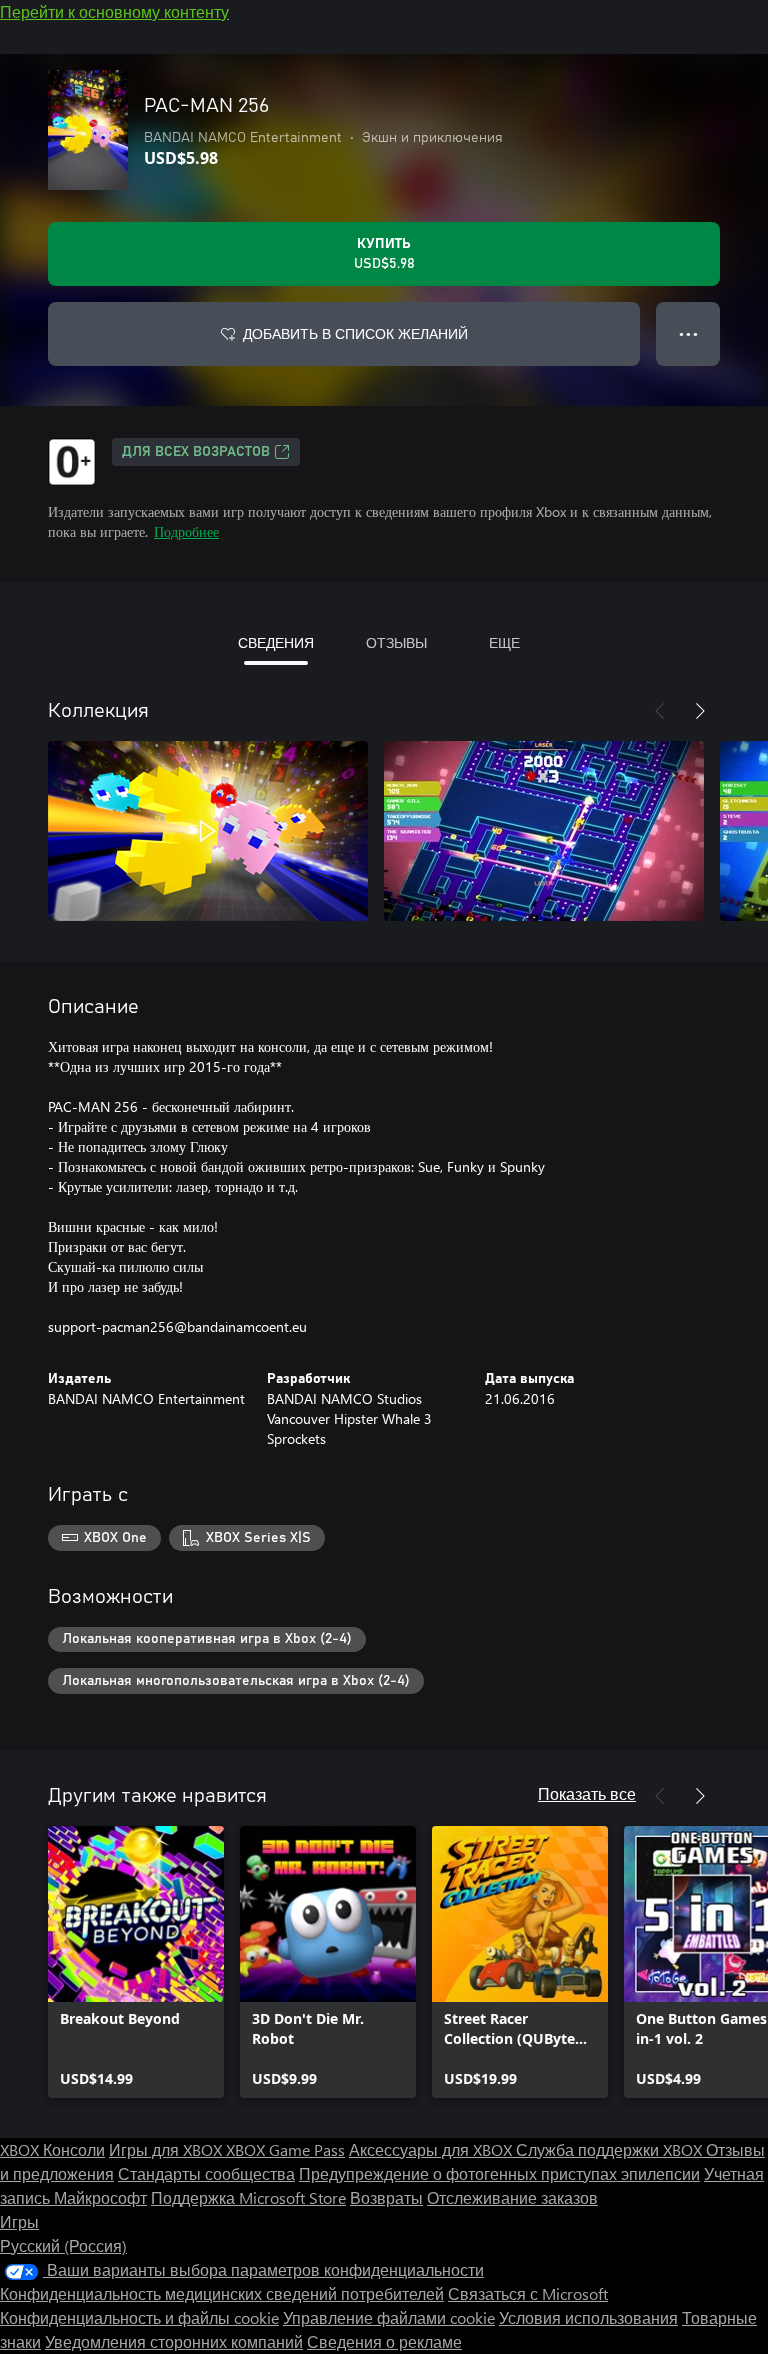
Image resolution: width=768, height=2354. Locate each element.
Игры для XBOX (167, 2149)
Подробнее (186, 531)
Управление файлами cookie (389, 2317)
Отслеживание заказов (512, 2197)
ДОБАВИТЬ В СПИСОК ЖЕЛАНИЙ (355, 333)
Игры (19, 2221)
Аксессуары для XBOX (432, 2149)
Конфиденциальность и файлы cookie (139, 2317)
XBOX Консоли (52, 2149)
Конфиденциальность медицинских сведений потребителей (222, 2293)
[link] (136, 1962)
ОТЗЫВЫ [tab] (396, 642)
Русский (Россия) (63, 2245)
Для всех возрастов (196, 452)
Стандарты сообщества (206, 2173)
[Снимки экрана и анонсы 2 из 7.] (544, 831)
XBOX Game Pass (285, 2149)
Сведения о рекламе (384, 2341)
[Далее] (700, 711)
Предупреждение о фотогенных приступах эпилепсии (499, 2173)
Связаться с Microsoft (528, 2293)
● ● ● (688, 333)
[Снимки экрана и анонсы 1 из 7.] (208, 831)
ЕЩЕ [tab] (504, 642)
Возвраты (386, 2197)
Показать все (587, 1793)
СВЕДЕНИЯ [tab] (276, 642)
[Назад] (660, 711)
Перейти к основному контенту (114, 11)
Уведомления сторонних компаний (174, 2341)
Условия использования (588, 2317)
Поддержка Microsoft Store (248, 2197)
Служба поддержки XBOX (611, 2149)
